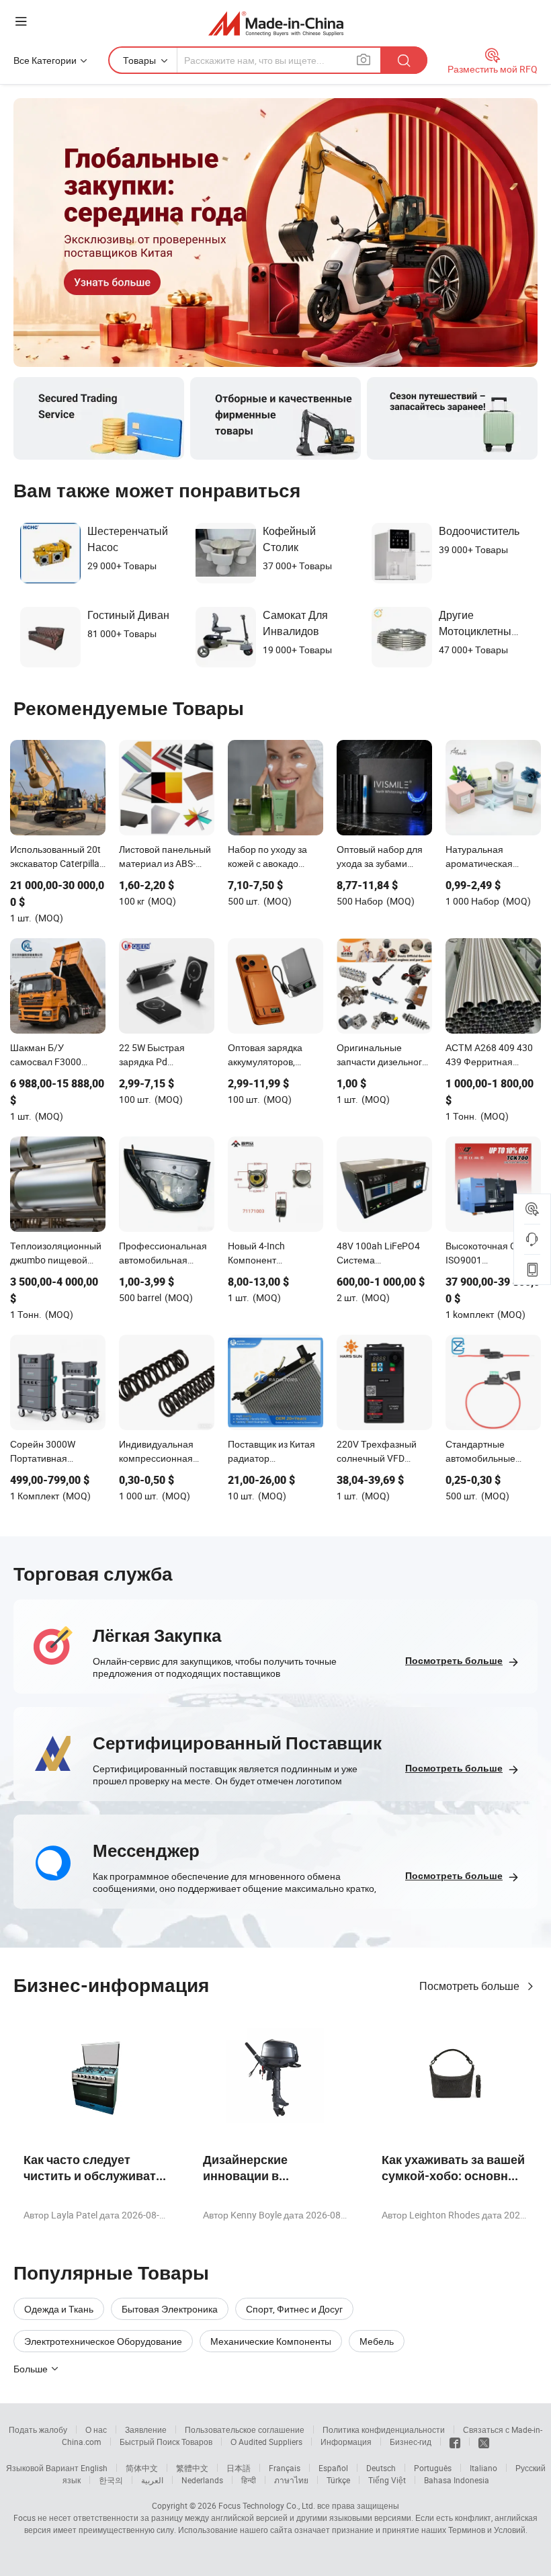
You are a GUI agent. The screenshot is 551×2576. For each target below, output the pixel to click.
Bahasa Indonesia (457, 2480)
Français (285, 2468)
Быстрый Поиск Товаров (166, 2442)
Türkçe (338, 2480)
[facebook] (455, 2442)
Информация (346, 2442)
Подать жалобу (38, 2429)
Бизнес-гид (411, 2442)
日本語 (239, 2468)
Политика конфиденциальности (384, 2429)
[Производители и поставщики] (276, 23)
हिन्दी (249, 2480)
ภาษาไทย (291, 2480)
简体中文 (142, 2468)
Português (433, 2468)
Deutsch (381, 2468)
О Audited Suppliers (266, 2442)
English (94, 2468)
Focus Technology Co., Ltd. (267, 2505)
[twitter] (484, 2442)
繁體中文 (192, 2468)
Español (333, 2468)
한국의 (111, 2480)
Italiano (483, 2468)
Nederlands (202, 2480)
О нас (96, 2429)
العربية (152, 2480)
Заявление (146, 2429)
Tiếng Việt (387, 2480)
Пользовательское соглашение (245, 2429)
